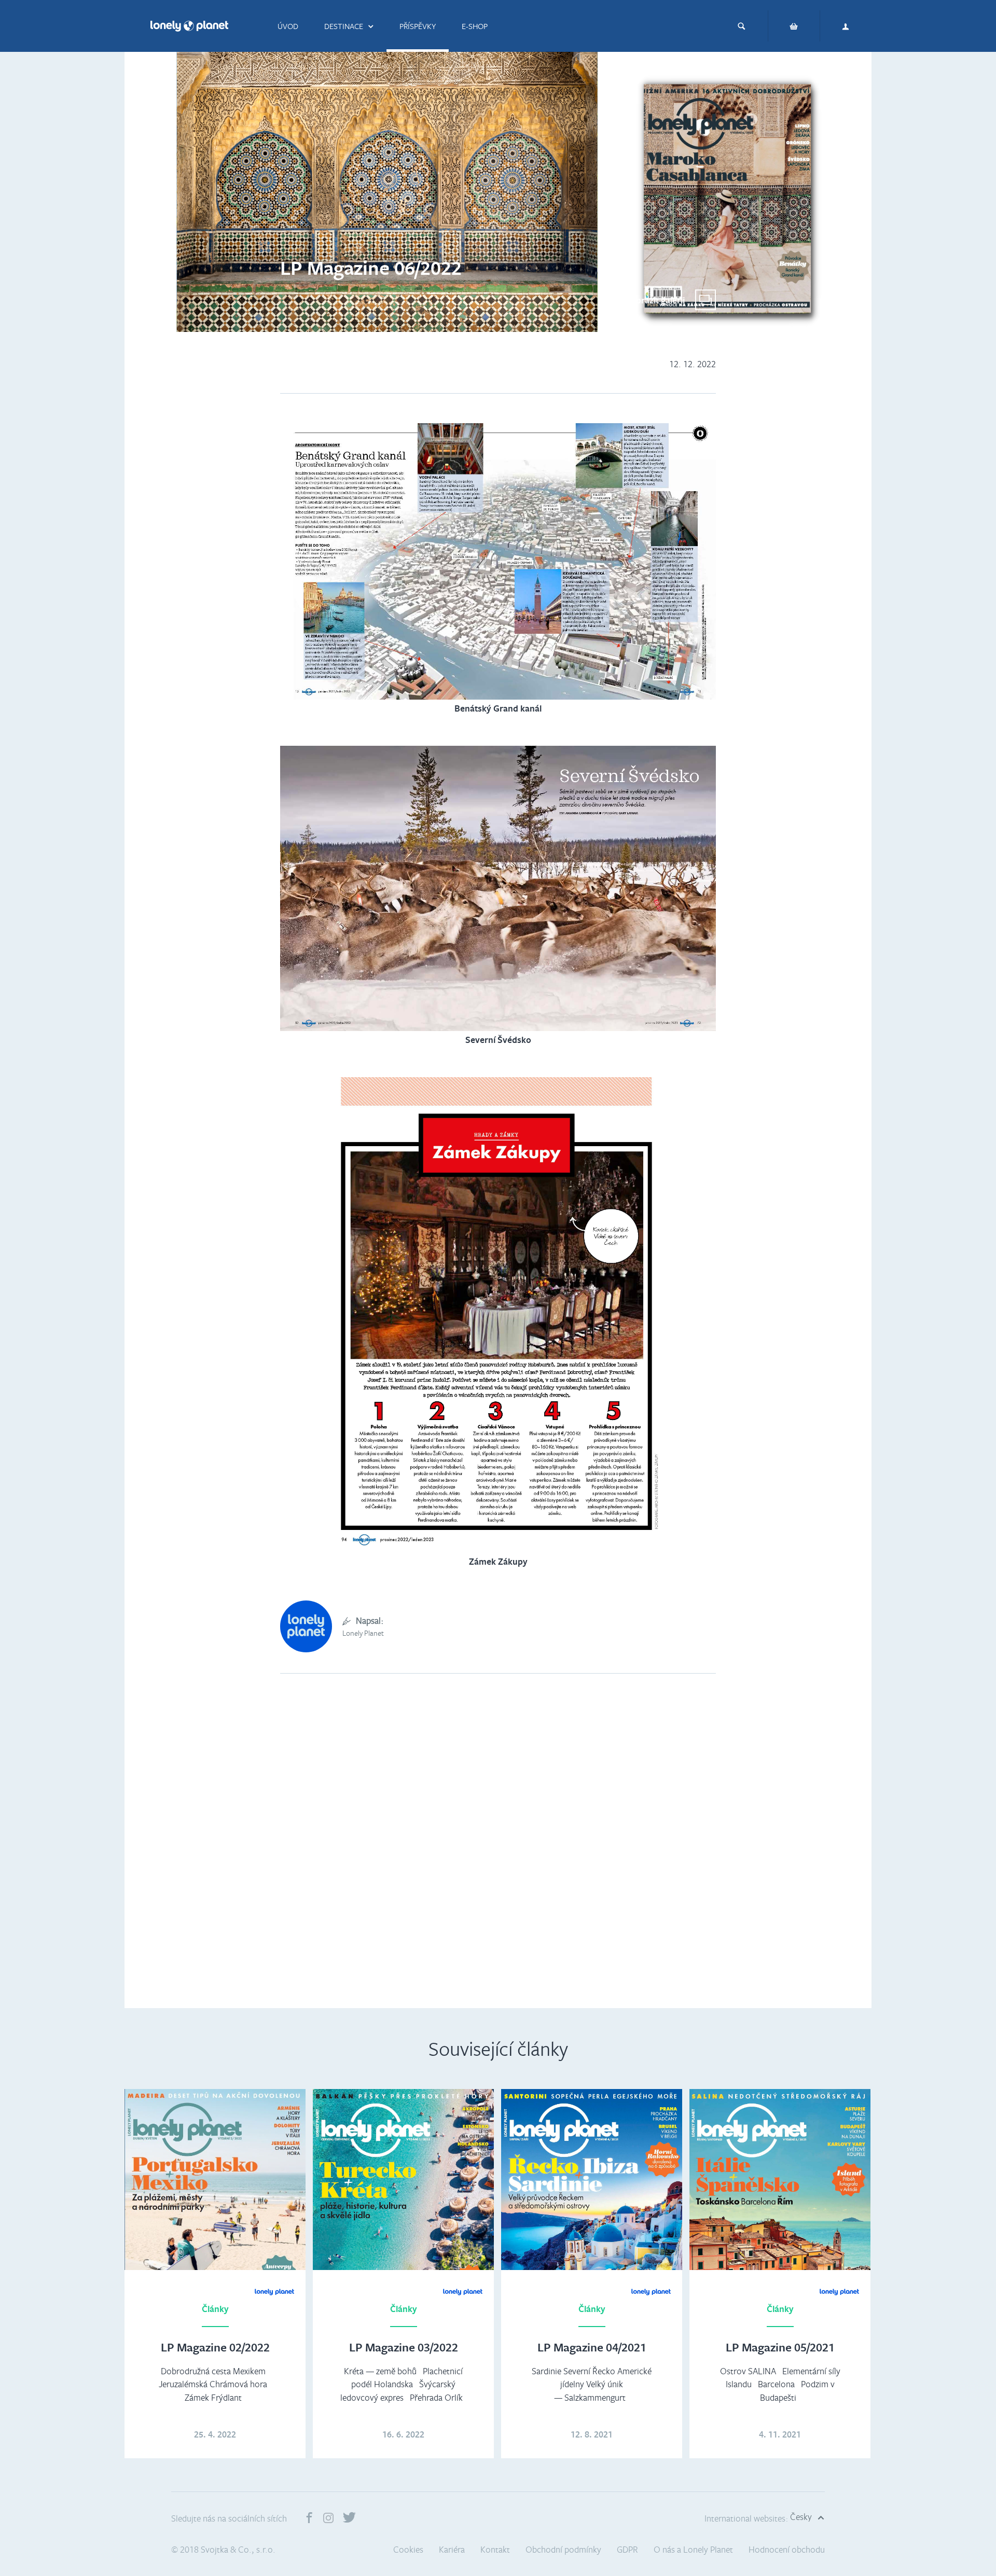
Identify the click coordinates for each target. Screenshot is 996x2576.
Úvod (288, 26)
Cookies (408, 2549)
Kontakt (495, 2549)
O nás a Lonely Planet (693, 2549)
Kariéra (452, 2549)
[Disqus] (498, 1853)
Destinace (344, 26)
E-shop (475, 26)
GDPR (627, 2549)
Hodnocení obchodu (787, 2549)
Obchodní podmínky (563, 2549)
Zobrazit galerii (655, 300)
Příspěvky (418, 26)
